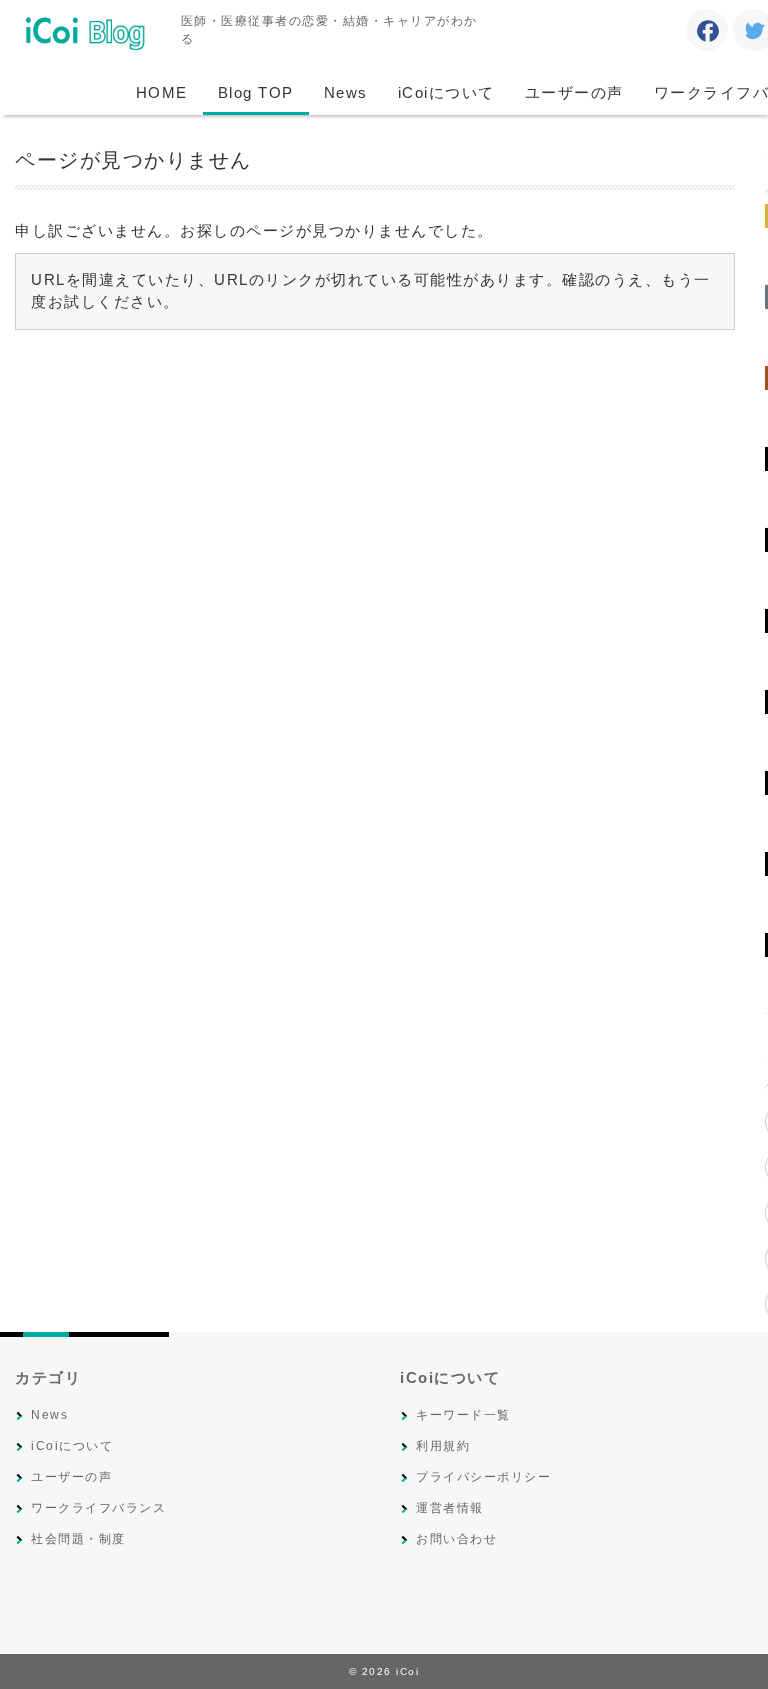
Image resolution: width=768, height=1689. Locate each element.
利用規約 (443, 1446)
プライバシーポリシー (483, 1477)
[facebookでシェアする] (708, 33)
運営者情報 (450, 1508)
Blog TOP (256, 92)
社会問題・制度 (78, 1539)
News (346, 92)
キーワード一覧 (463, 1415)
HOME (162, 92)
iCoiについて (446, 92)
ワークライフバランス (98, 1508)
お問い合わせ (456, 1539)
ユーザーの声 (574, 92)
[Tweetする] (755, 33)
